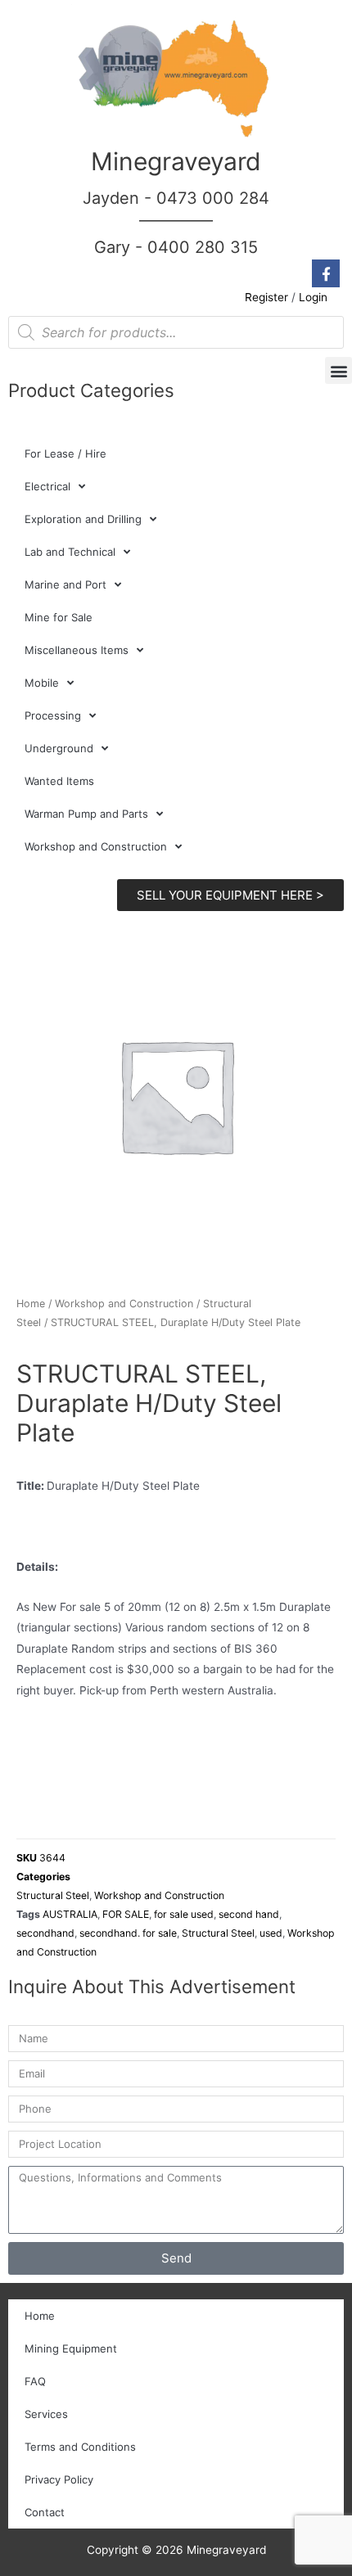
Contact (45, 2512)
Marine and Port (65, 584)
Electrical (47, 486)
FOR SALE (126, 1914)
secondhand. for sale (128, 1933)
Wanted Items (59, 781)
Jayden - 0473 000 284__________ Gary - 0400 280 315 (176, 223)
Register (266, 297)
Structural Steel (53, 1895)
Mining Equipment (71, 2348)
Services (46, 2414)
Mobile (42, 683)
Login (313, 297)
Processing (53, 715)
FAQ (35, 2381)
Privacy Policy (59, 2479)
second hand (249, 1914)
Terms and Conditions (80, 2447)
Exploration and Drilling (83, 519)
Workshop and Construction (96, 846)
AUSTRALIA (70, 1914)
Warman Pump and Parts (86, 814)
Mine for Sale (59, 617)
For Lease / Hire (65, 453)
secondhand (45, 1933)
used (271, 1933)
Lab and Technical (70, 552)
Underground (59, 748)
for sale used (184, 1914)
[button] (338, 370)
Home (31, 1304)
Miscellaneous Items (77, 650)
